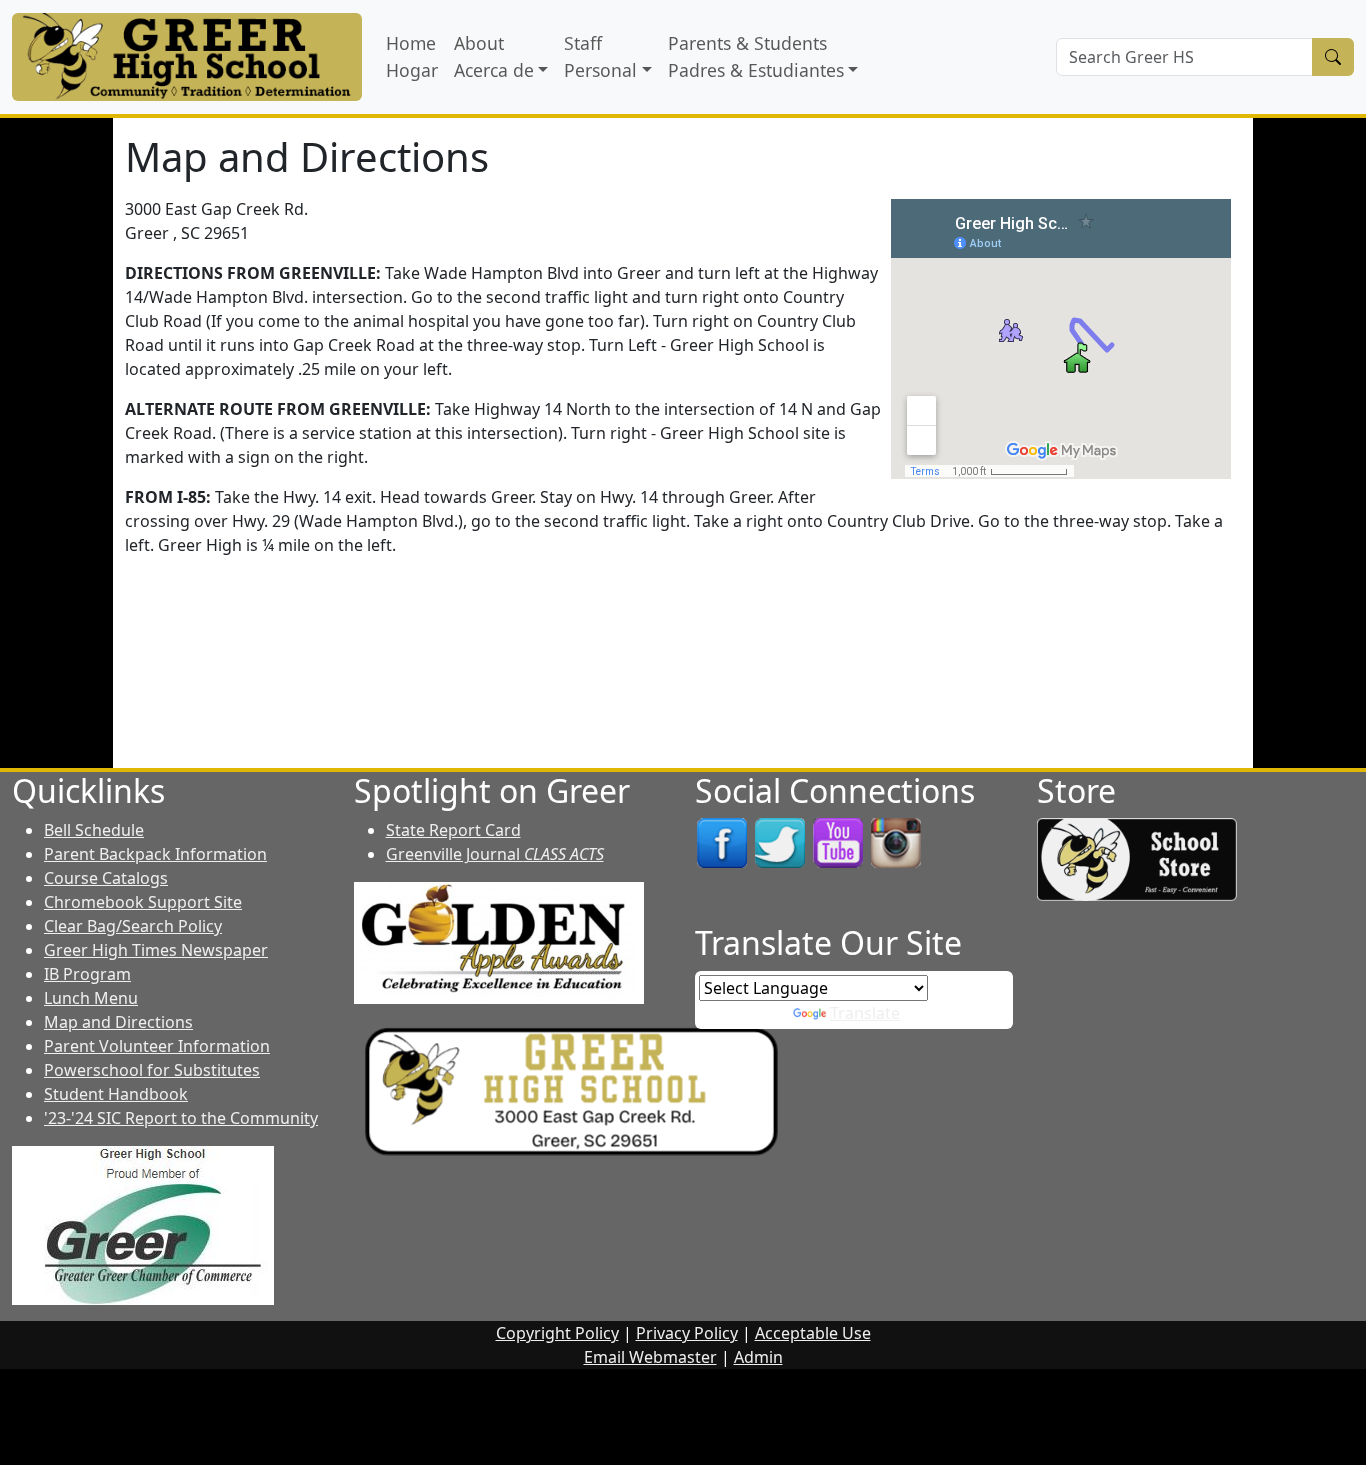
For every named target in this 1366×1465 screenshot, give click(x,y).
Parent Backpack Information (155, 854)
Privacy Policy (687, 1333)
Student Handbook (116, 1094)
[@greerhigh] (896, 842)
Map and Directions (118, 1022)
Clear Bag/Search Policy (133, 926)
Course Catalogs (106, 878)
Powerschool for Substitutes (152, 1070)
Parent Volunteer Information (157, 1046)
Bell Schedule (94, 830)
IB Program (87, 974)
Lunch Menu (91, 998)
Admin (758, 1357)
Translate (865, 1013)
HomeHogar (412, 56)
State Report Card (453, 830)
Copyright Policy (557, 1333)
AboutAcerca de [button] (494, 56)
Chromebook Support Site (143, 902)
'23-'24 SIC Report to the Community (181, 1118)
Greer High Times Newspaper (156, 950)
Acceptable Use (813, 1333)
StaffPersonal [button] (600, 56)
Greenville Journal (495, 854)
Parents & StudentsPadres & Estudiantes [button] (756, 56)
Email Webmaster (650, 1357)
